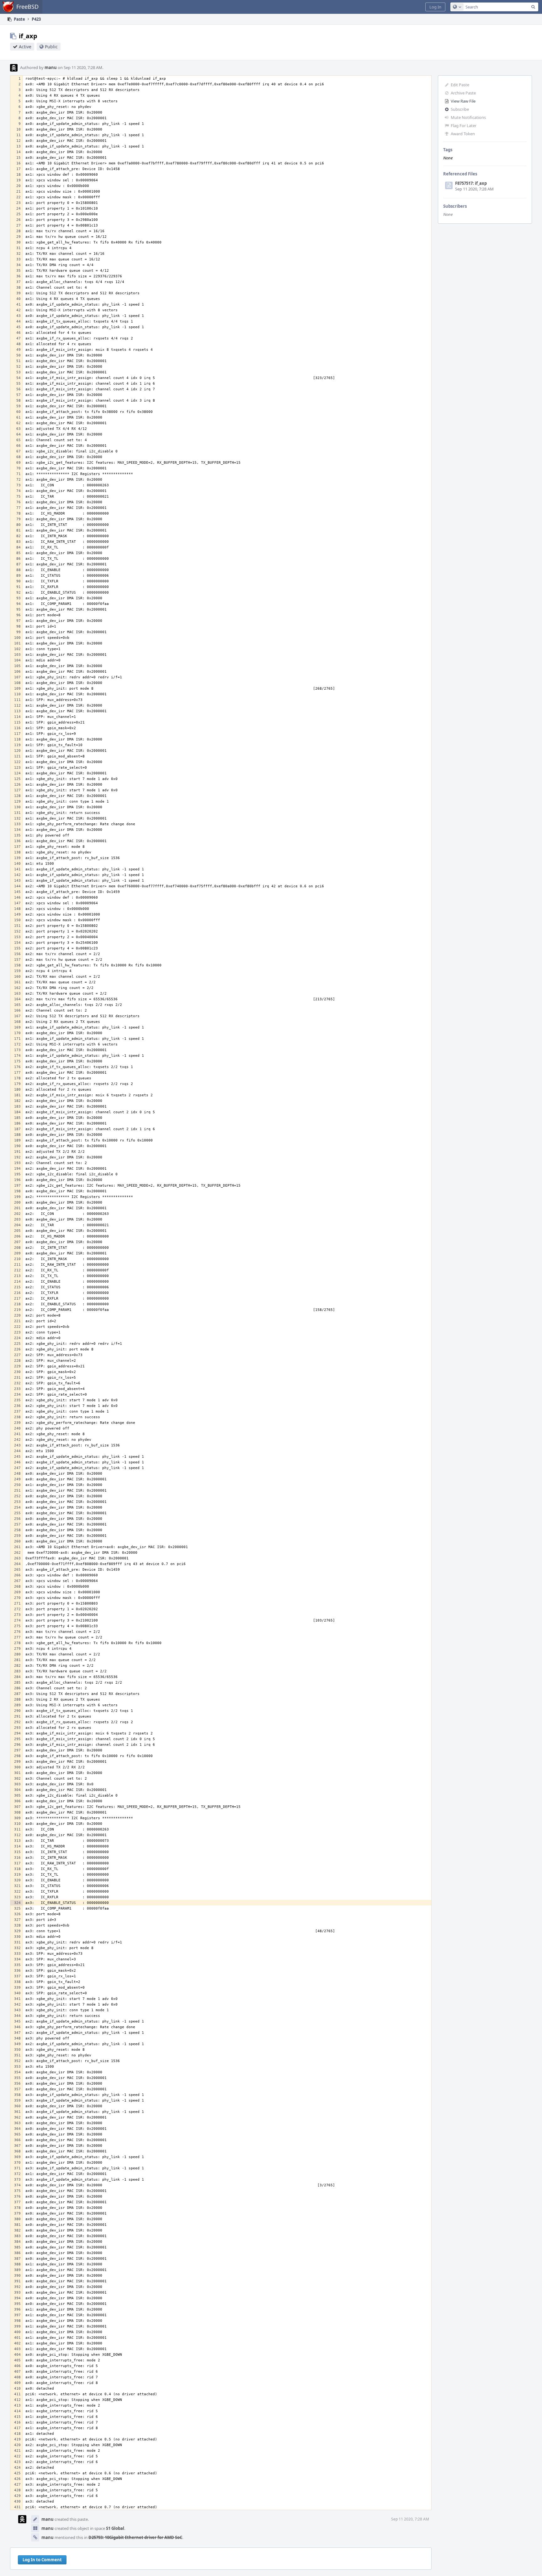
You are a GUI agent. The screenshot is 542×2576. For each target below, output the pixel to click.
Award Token (463, 134)
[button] (435, 7)
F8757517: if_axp (471, 183)
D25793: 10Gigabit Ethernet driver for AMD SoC (135, 2537)
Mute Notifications (468, 117)
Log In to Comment (42, 2560)
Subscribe (460, 109)
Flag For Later (464, 126)
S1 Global (115, 2528)
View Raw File (463, 101)
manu (51, 67)
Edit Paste (460, 85)
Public (51, 47)
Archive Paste (463, 93)
